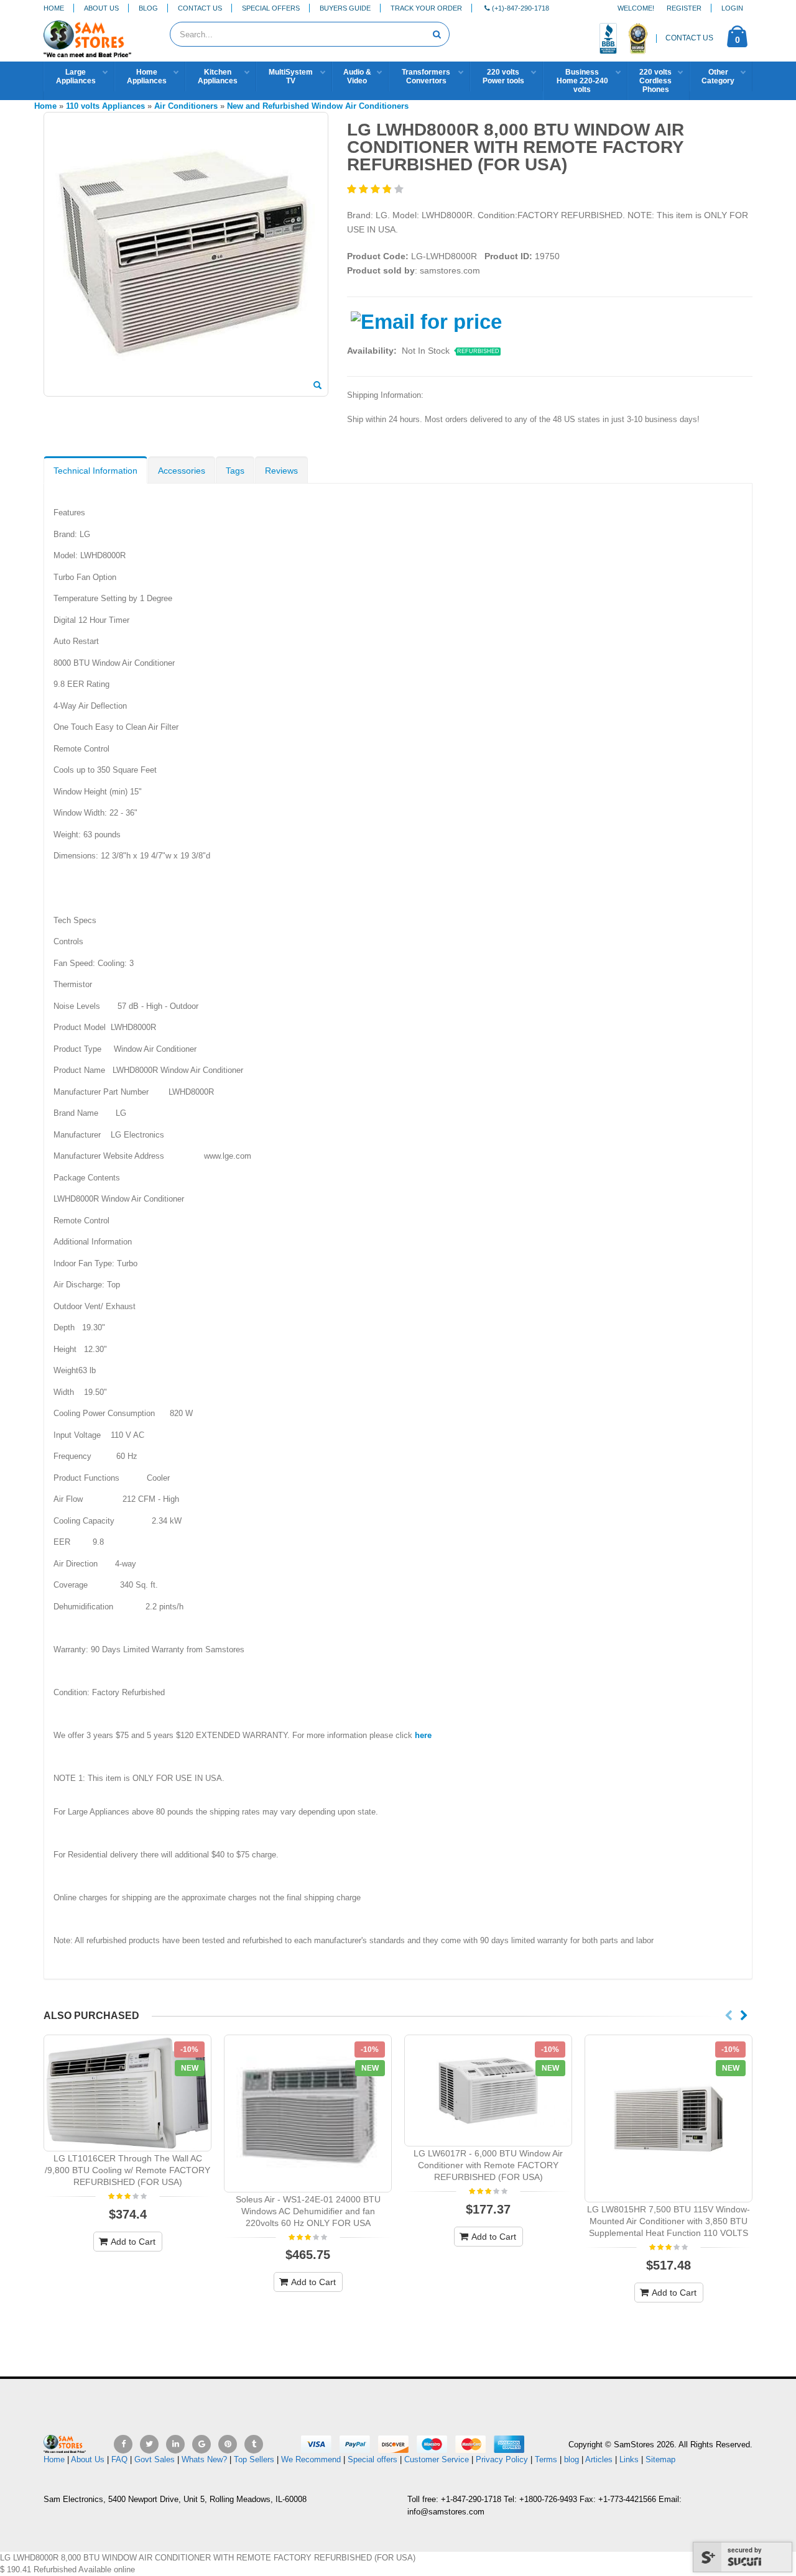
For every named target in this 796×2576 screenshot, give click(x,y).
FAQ (119, 2459)
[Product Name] (127, 2093)
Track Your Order (426, 8)
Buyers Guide (345, 8)
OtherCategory (718, 76)
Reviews (281, 471)
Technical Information (95, 471)
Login (732, 8)
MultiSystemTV (291, 76)
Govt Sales (155, 2459)
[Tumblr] (254, 2444)
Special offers (373, 2459)
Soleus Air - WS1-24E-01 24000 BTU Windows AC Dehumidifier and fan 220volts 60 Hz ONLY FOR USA (308, 2211)
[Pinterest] (228, 2444)
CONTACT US (689, 38)
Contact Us (200, 8)
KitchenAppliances (218, 76)
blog (572, 2459)
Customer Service (437, 2459)
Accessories (182, 471)
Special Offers (271, 8)
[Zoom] (317, 386)
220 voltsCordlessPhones (655, 81)
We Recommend (311, 2459)
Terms (547, 2459)
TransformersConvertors (426, 76)
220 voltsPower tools (503, 76)
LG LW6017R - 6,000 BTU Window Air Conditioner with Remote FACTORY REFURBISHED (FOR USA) (488, 2165)
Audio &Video (357, 76)
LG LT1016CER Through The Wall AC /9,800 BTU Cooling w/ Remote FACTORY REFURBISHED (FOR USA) (127, 2170)
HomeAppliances (147, 76)
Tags (235, 471)
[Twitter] (149, 2444)
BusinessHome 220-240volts (582, 81)
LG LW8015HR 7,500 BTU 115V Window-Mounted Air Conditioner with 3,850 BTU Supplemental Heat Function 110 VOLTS (669, 2221)
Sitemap (660, 2459)
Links (629, 2459)
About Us (101, 8)
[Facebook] (123, 2444)
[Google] (201, 2444)
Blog (148, 8)
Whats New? (204, 2459)
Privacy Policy (502, 2459)
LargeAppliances (76, 76)
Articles (599, 2459)
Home (54, 8)
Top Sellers (254, 2459)
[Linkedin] (175, 2444)
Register (684, 8)
